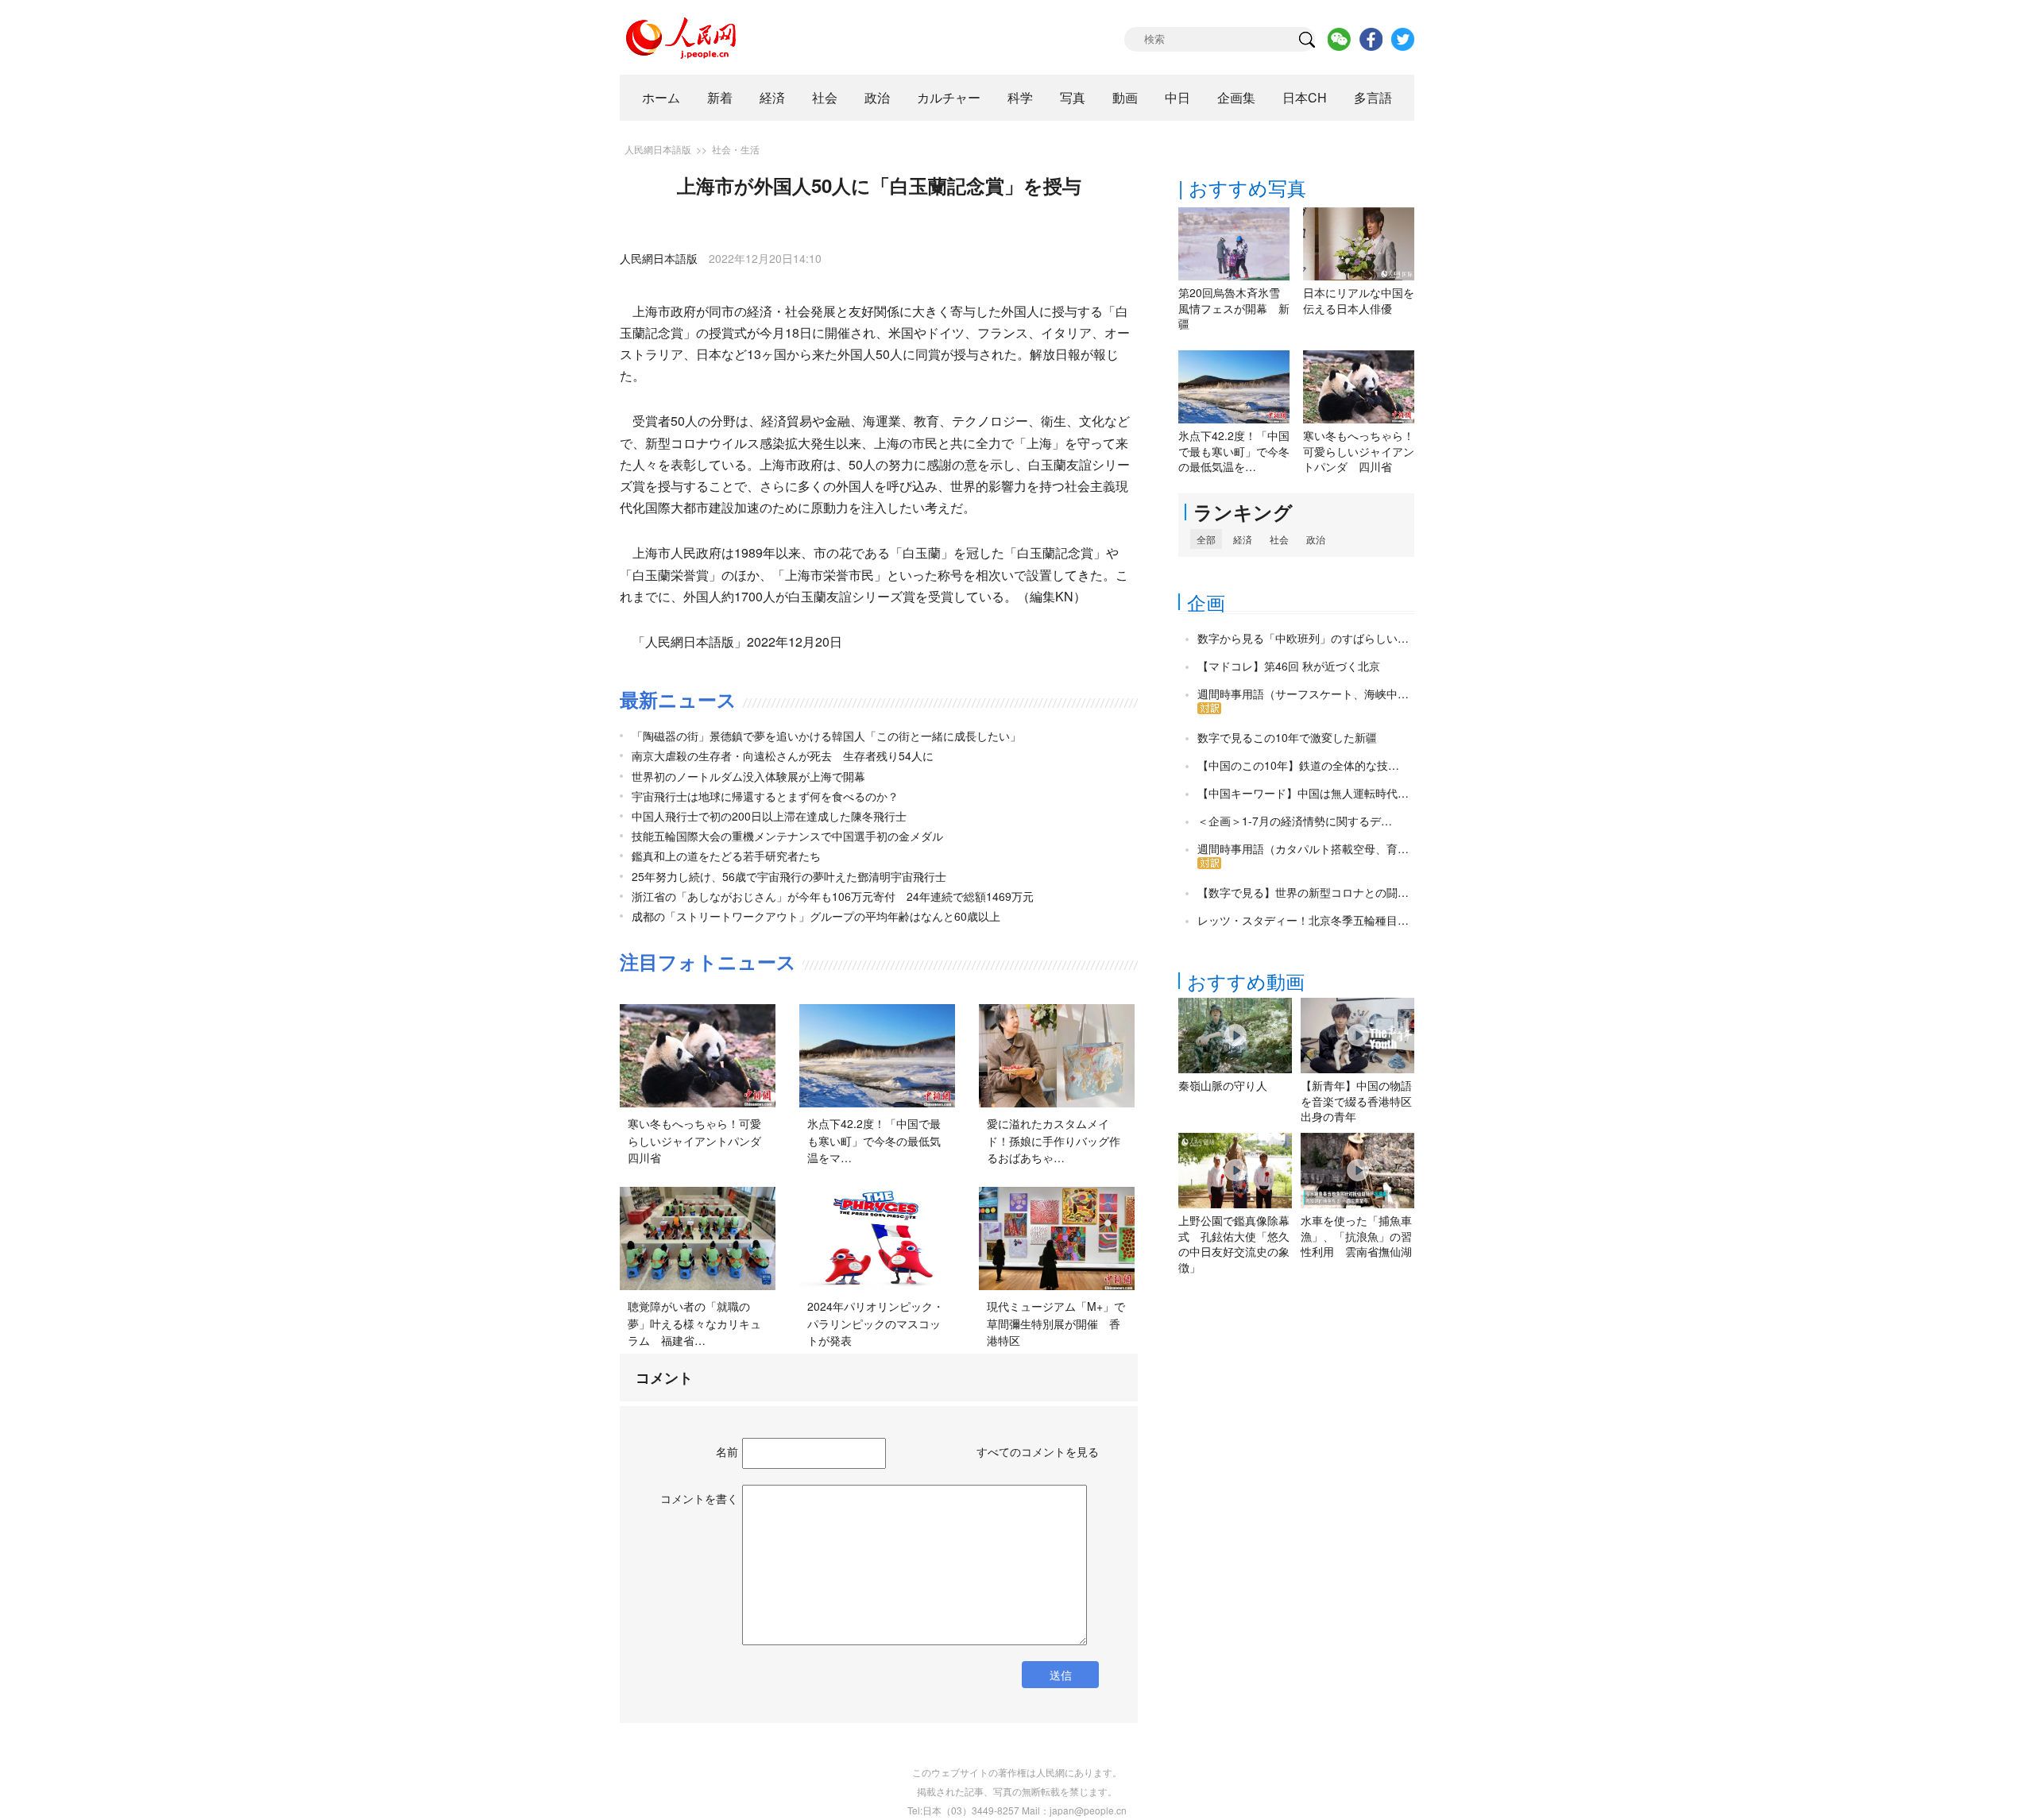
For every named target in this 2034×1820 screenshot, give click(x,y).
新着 (720, 97)
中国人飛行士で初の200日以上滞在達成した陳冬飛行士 (769, 816)
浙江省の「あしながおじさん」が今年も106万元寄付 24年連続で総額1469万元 (833, 896)
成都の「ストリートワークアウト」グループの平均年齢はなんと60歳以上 (816, 916)
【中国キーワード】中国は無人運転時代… (1303, 793)
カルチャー (949, 97)
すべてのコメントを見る (1038, 1451)
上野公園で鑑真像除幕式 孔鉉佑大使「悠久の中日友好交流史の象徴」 (1234, 1244)
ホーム (661, 97)
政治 (877, 97)
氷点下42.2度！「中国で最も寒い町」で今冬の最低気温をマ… (874, 1140)
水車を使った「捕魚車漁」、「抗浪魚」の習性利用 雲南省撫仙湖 (1356, 1236)
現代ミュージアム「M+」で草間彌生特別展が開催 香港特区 (1056, 1323)
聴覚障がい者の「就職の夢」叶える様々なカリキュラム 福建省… (694, 1323)
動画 (1125, 97)
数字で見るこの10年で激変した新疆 (1287, 737)
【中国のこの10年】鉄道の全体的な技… (1298, 765)
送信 (1061, 1675)
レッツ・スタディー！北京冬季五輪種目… (1303, 920)
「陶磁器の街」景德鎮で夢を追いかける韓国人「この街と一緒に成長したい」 (826, 736)
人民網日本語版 (658, 149)
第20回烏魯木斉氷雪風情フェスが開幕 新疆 (1234, 308)
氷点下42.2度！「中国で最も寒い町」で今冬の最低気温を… (1234, 451)
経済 (772, 97)
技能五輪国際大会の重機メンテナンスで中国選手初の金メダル (787, 836)
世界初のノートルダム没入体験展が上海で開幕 (748, 776)
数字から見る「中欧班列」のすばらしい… (1303, 638)
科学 (1020, 97)
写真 (1073, 97)
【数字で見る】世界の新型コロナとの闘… (1303, 892)
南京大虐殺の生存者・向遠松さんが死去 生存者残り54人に (783, 755)
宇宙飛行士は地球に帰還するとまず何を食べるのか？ (765, 796)
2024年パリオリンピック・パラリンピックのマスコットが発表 (876, 1323)
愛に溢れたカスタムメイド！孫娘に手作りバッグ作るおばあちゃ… (1054, 1140)
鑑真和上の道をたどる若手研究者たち (726, 856)
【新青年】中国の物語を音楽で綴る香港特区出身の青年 (1356, 1101)
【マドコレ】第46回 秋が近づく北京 (1289, 666)
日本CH (1305, 97)
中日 (1177, 97)
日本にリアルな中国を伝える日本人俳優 (1359, 300)
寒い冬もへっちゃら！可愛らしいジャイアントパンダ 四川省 (700, 1140)
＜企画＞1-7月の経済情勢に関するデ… (1295, 821)
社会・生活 (736, 149)
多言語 (1373, 97)
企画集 (1236, 97)
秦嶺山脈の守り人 (1223, 1085)
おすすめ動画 (1246, 981)
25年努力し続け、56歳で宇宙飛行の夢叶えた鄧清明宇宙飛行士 (789, 876)
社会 (825, 97)
